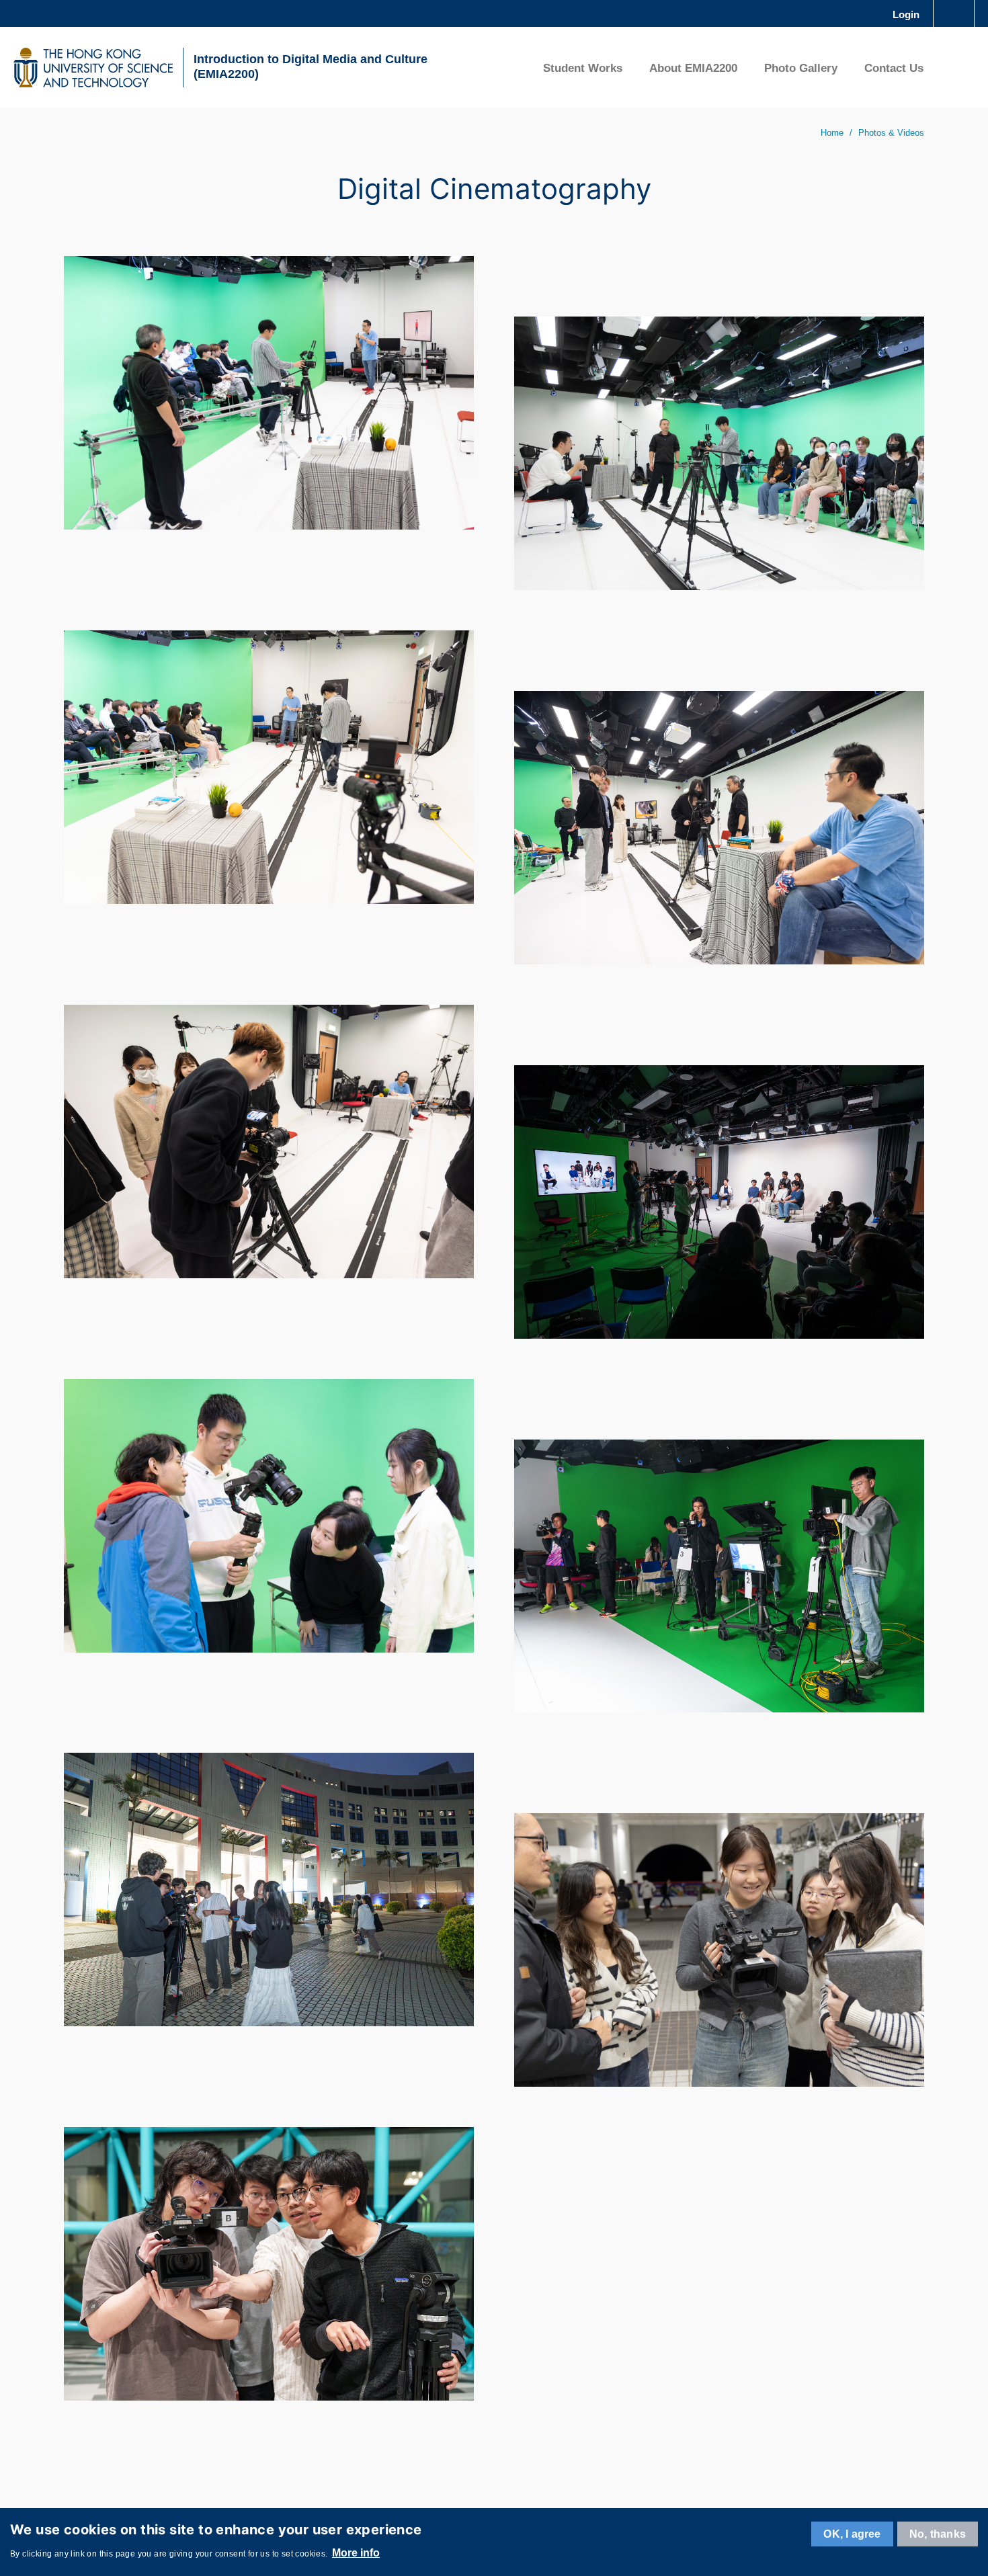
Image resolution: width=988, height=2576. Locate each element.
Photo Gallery (801, 68)
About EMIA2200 (693, 68)
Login (906, 14)
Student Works (583, 68)
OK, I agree (852, 2534)
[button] (269, 393)
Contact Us (894, 68)
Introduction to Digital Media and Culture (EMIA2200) (311, 67)
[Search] (955, 67)
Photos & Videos (891, 133)
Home (832, 133)
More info (356, 2553)
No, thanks (938, 2534)
